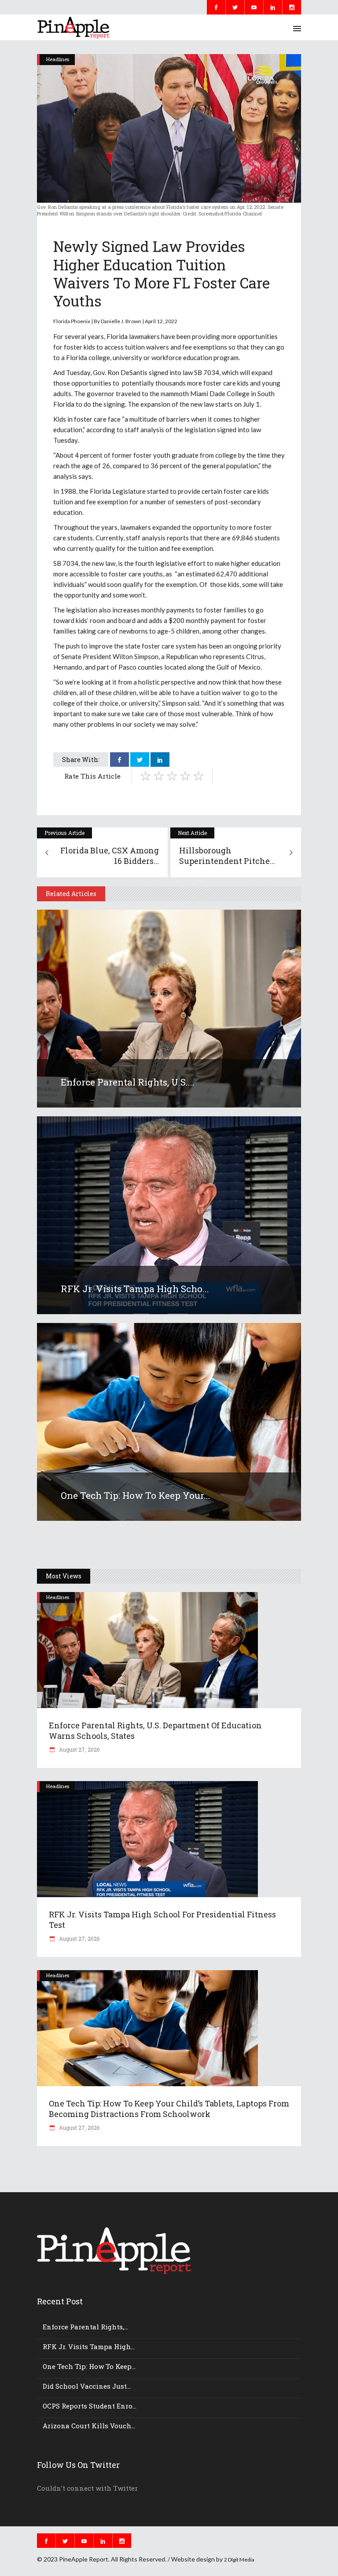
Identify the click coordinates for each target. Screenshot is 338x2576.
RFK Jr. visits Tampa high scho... (135, 1289)
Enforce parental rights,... (85, 2327)
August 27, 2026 (79, 1749)
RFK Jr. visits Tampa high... (89, 2346)
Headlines (58, 59)
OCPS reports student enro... (90, 2406)
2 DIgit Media (239, 2560)
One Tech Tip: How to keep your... (136, 1495)
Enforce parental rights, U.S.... (128, 1082)
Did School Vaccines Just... (87, 2386)
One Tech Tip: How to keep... (89, 2366)
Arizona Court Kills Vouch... (89, 2426)
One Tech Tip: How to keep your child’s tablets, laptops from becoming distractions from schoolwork (169, 2109)
